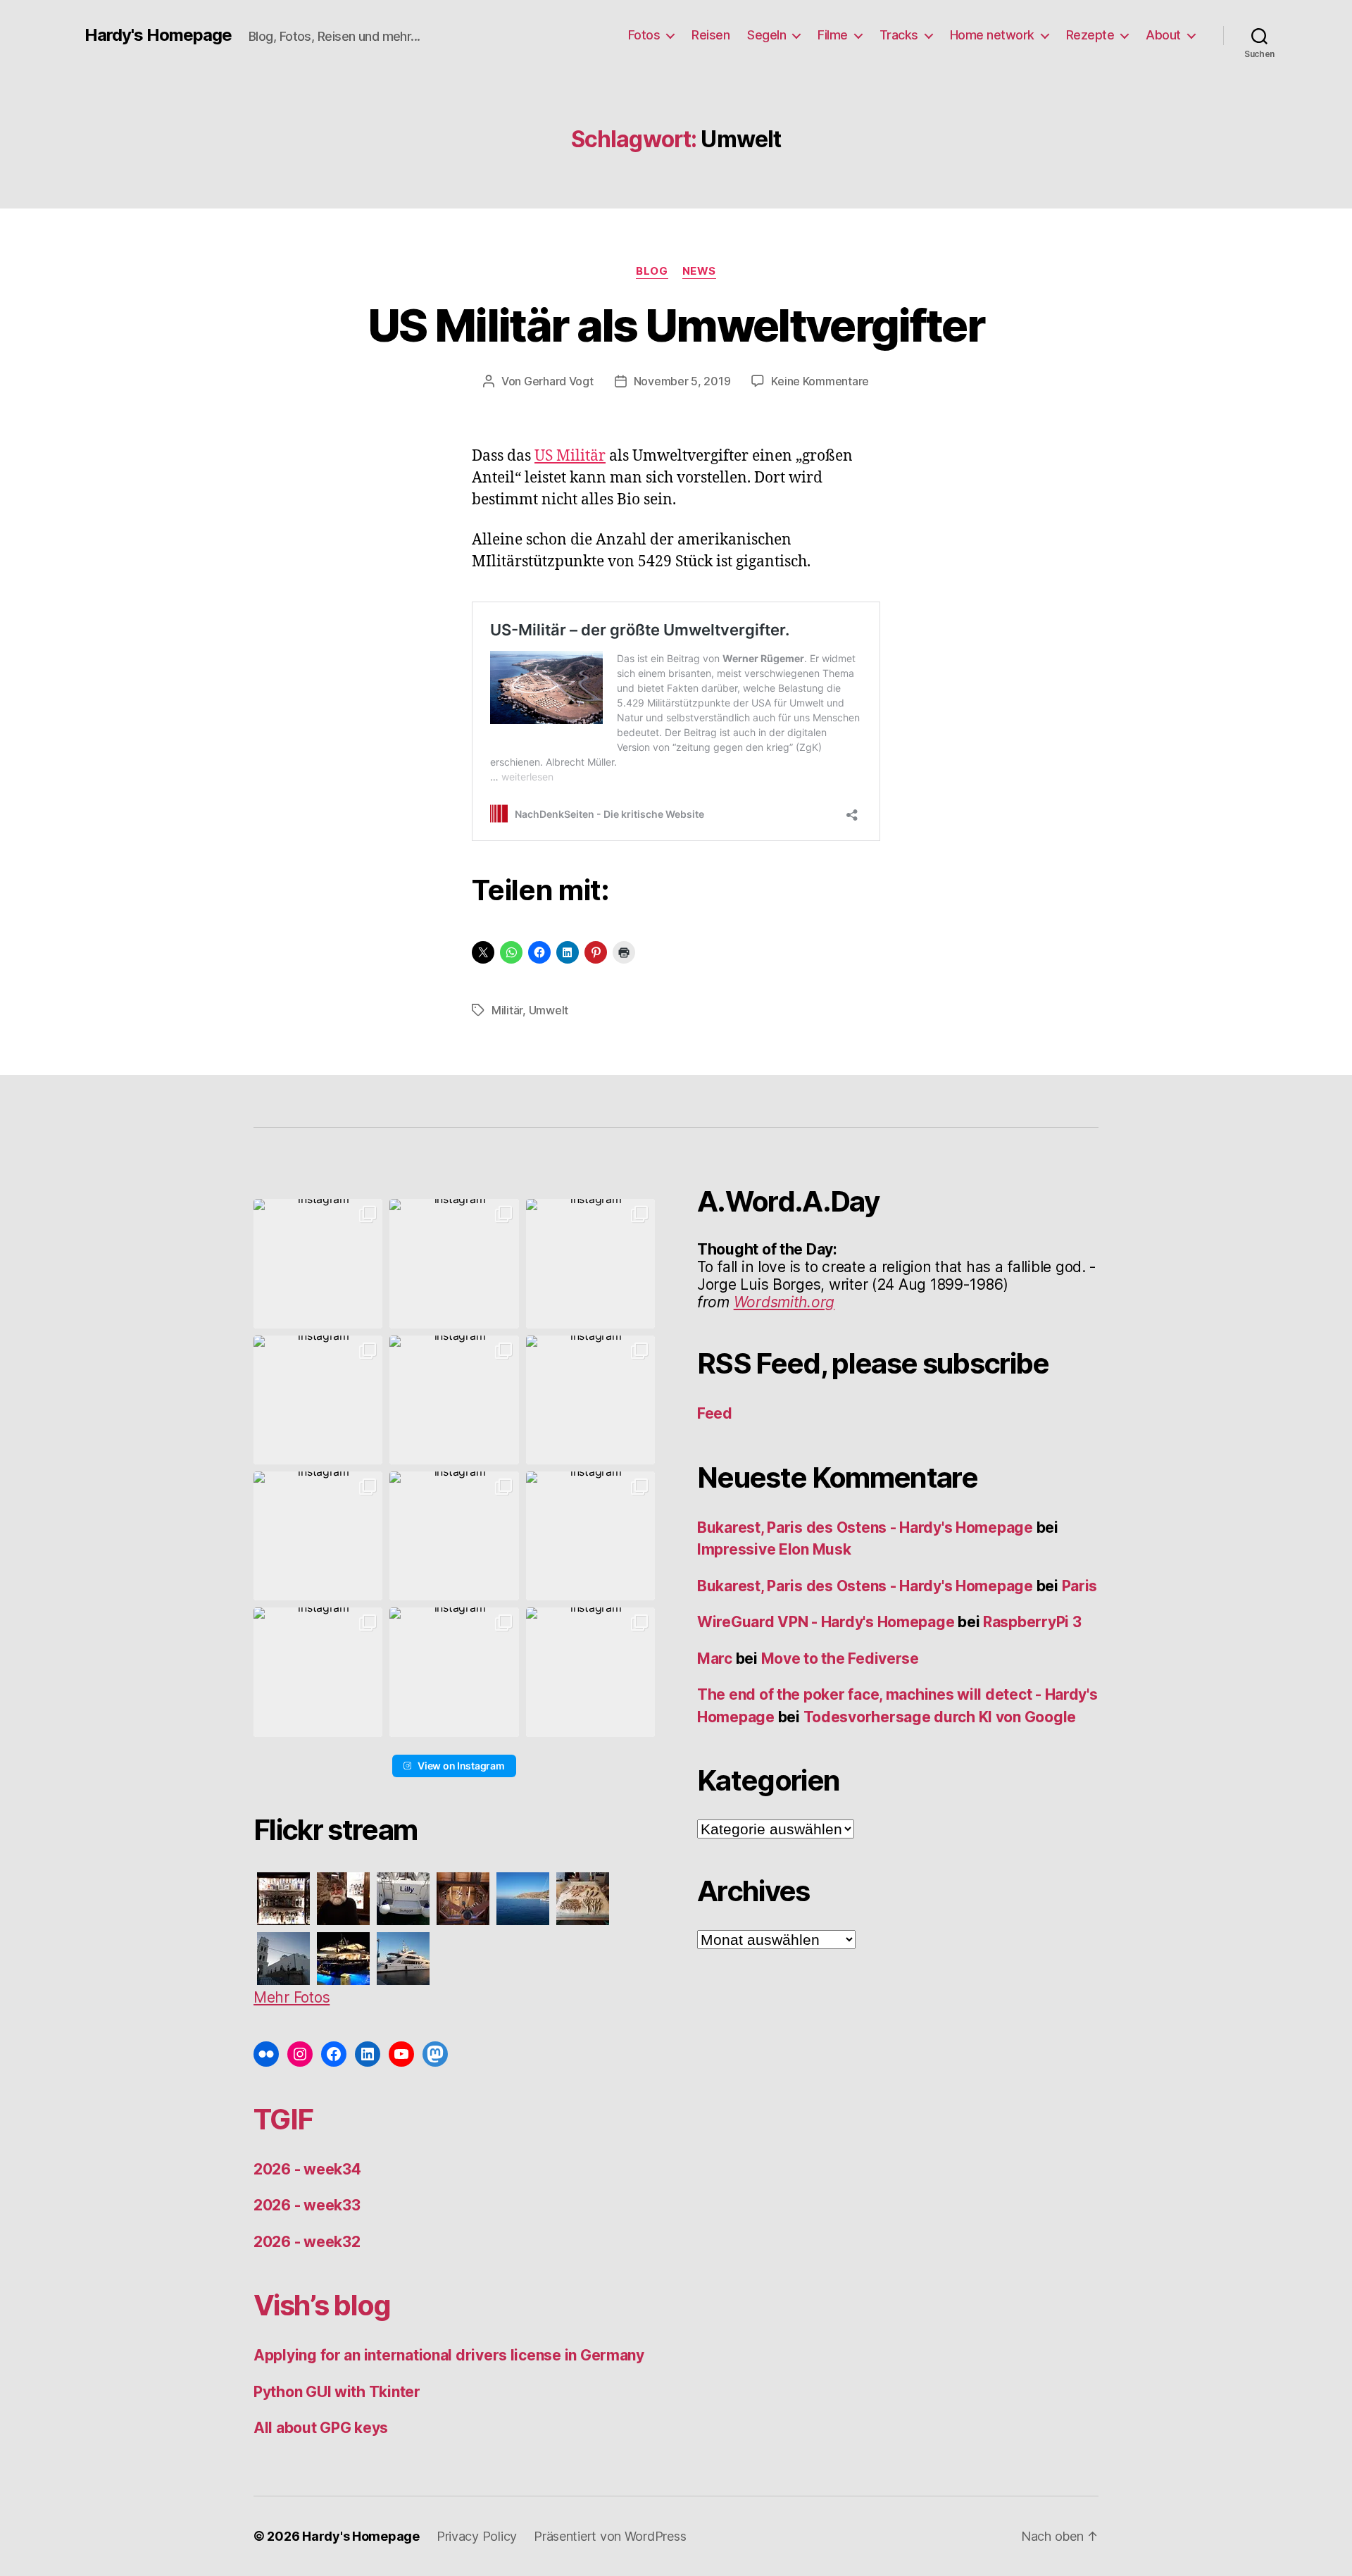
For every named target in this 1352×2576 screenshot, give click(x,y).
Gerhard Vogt (559, 381)
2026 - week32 (307, 2242)
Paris (1080, 1586)
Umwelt (549, 1010)
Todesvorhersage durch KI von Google (940, 1717)
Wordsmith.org (784, 1302)
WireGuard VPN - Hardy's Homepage (826, 1622)
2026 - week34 (307, 2169)
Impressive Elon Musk (776, 1549)
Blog (652, 271)
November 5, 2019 (682, 381)
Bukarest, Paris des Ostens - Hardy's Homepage (865, 1527)
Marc (715, 1659)
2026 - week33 (307, 2205)
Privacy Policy (477, 2536)
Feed (715, 1413)
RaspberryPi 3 (1032, 1622)
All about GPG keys (321, 2428)
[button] (318, 1263)
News (699, 271)
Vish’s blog (322, 2305)
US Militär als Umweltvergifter (676, 325)
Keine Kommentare (820, 381)
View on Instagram (461, 1766)
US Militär (570, 456)
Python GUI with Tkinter (337, 2392)
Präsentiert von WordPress (610, 2536)
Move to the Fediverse (840, 1659)
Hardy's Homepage (158, 35)
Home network (992, 35)
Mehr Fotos (292, 1997)
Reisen (711, 35)
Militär (507, 1010)
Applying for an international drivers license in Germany (449, 2355)
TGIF (283, 2119)
